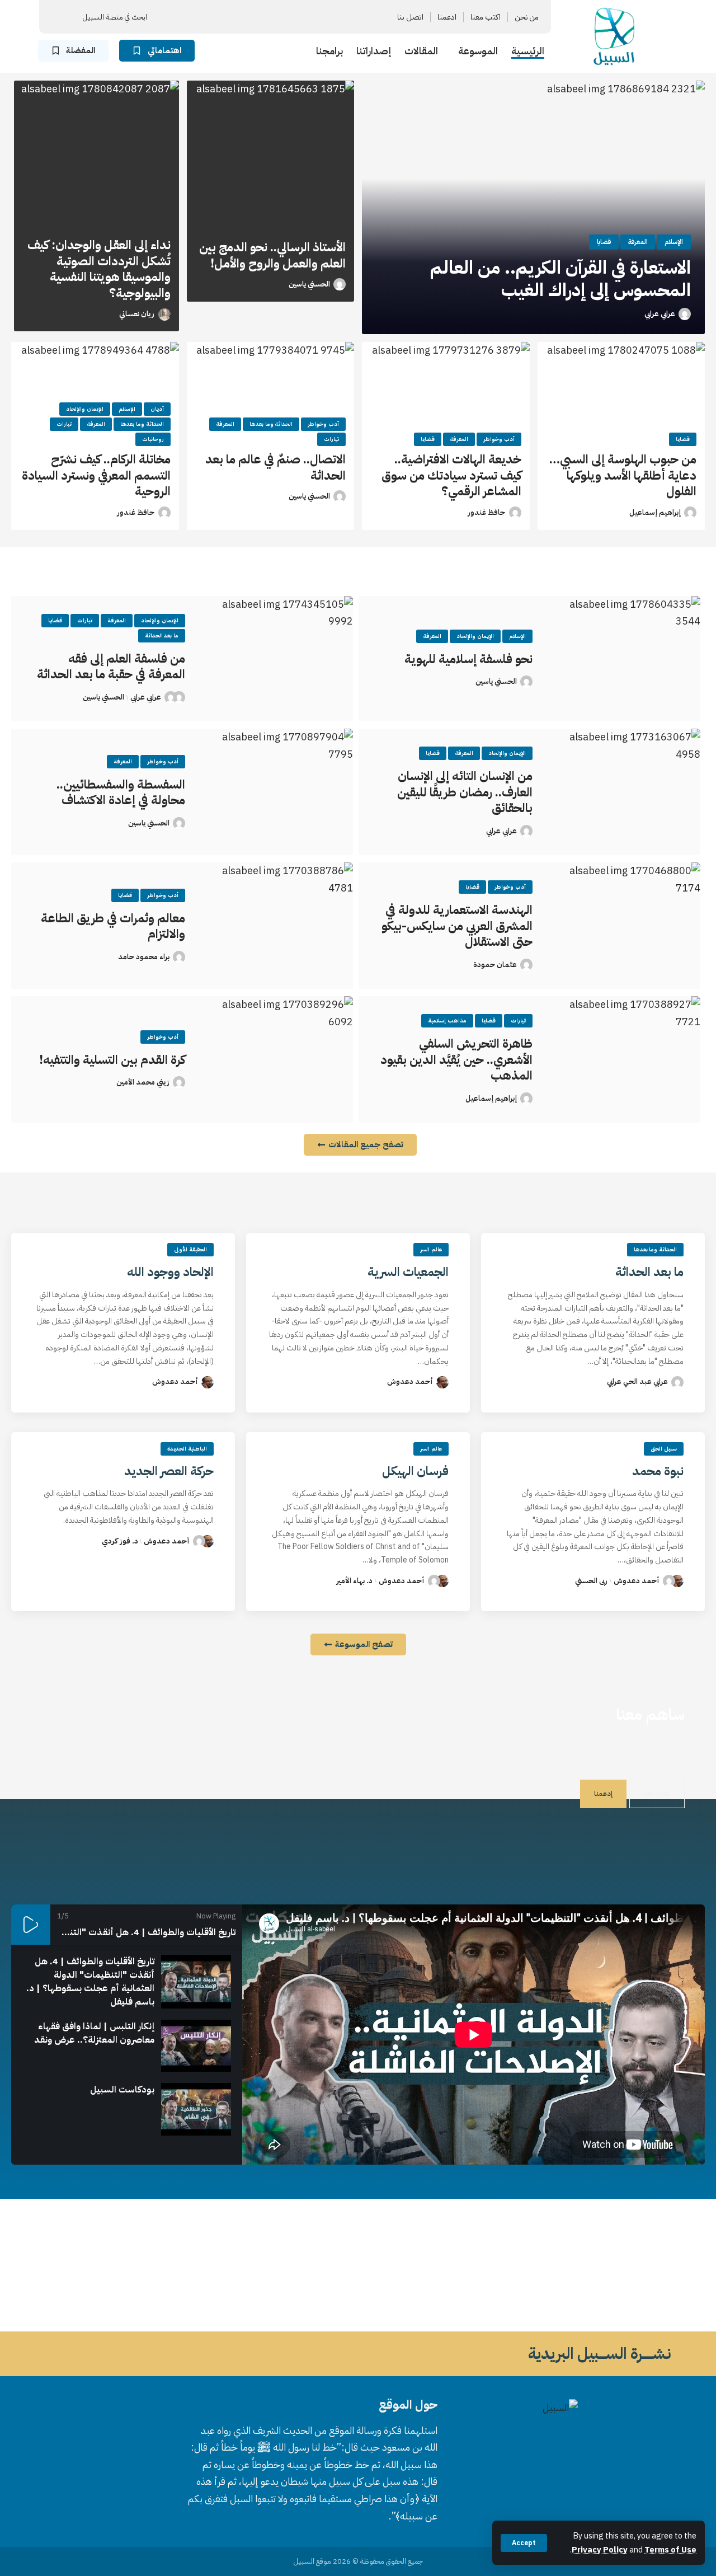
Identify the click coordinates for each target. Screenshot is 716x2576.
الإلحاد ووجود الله (170, 1272)
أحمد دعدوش (410, 1381)
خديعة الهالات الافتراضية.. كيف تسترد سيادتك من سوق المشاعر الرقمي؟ (451, 475)
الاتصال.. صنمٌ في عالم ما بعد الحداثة (275, 467)
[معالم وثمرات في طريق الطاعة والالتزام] (277, 926)
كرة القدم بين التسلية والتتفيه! (112, 1060)
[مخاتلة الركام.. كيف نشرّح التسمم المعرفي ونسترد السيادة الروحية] (95, 392)
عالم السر (431, 1249)
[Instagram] (278, 17)
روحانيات (153, 439)
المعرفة (638, 242)
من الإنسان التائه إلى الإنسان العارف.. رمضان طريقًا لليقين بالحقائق (465, 792)
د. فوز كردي (120, 1541)
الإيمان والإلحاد (85, 409)
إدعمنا (603, 1794)
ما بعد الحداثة (162, 635)
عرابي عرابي (660, 314)
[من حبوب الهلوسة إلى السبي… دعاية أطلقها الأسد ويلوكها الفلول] (621, 392)
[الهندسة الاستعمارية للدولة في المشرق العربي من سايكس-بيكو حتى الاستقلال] (625, 926)
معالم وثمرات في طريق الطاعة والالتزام (113, 926)
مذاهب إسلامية (447, 1020)
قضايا (604, 242)
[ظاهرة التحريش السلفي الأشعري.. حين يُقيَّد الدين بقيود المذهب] (625, 1059)
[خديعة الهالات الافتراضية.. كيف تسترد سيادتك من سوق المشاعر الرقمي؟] (446, 392)
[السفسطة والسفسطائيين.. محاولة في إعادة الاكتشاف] (277, 792)
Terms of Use (670, 2550)
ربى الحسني (591, 1581)
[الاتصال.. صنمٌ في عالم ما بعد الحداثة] (271, 392)
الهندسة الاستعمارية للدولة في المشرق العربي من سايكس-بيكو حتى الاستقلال (457, 926)
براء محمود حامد (144, 957)
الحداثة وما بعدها (271, 424)
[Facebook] (318, 17)
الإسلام (674, 242)
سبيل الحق (664, 1449)
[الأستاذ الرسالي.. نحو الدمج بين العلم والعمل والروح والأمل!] (271, 157)
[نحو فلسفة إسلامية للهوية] (625, 659)
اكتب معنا (657, 1794)
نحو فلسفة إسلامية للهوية (468, 659)
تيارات (331, 439)
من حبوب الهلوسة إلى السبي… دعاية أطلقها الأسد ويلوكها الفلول (623, 475)
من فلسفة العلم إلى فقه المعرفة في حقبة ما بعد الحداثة (111, 667)
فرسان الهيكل (415, 1471)
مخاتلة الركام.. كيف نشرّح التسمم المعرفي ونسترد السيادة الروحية (96, 475)
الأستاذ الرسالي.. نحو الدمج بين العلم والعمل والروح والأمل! (272, 255)
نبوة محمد (658, 1471)
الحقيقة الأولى (190, 1249)
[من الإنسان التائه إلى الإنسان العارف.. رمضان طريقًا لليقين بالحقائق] (625, 792)
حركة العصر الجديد (169, 1471)
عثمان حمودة (495, 965)
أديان (157, 409)
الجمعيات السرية (408, 1272)
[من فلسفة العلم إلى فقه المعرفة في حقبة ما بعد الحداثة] (277, 659)
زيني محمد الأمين (143, 1082)
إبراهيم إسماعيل (655, 512)
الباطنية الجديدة (187, 1449)
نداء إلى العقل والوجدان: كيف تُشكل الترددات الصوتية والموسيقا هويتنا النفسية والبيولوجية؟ (99, 269)
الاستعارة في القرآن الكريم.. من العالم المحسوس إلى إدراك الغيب (560, 279)
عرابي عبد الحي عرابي (637, 1381)
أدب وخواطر (499, 439)
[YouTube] (291, 17)
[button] (524, 2543)
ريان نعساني (137, 314)
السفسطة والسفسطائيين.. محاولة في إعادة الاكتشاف (121, 792)
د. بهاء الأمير (354, 1581)
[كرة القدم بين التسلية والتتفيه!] (277, 1059)
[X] (305, 17)
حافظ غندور (486, 512)
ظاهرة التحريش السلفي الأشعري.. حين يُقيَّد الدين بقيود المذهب (456, 1059)
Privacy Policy (600, 2550)
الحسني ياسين (309, 284)
